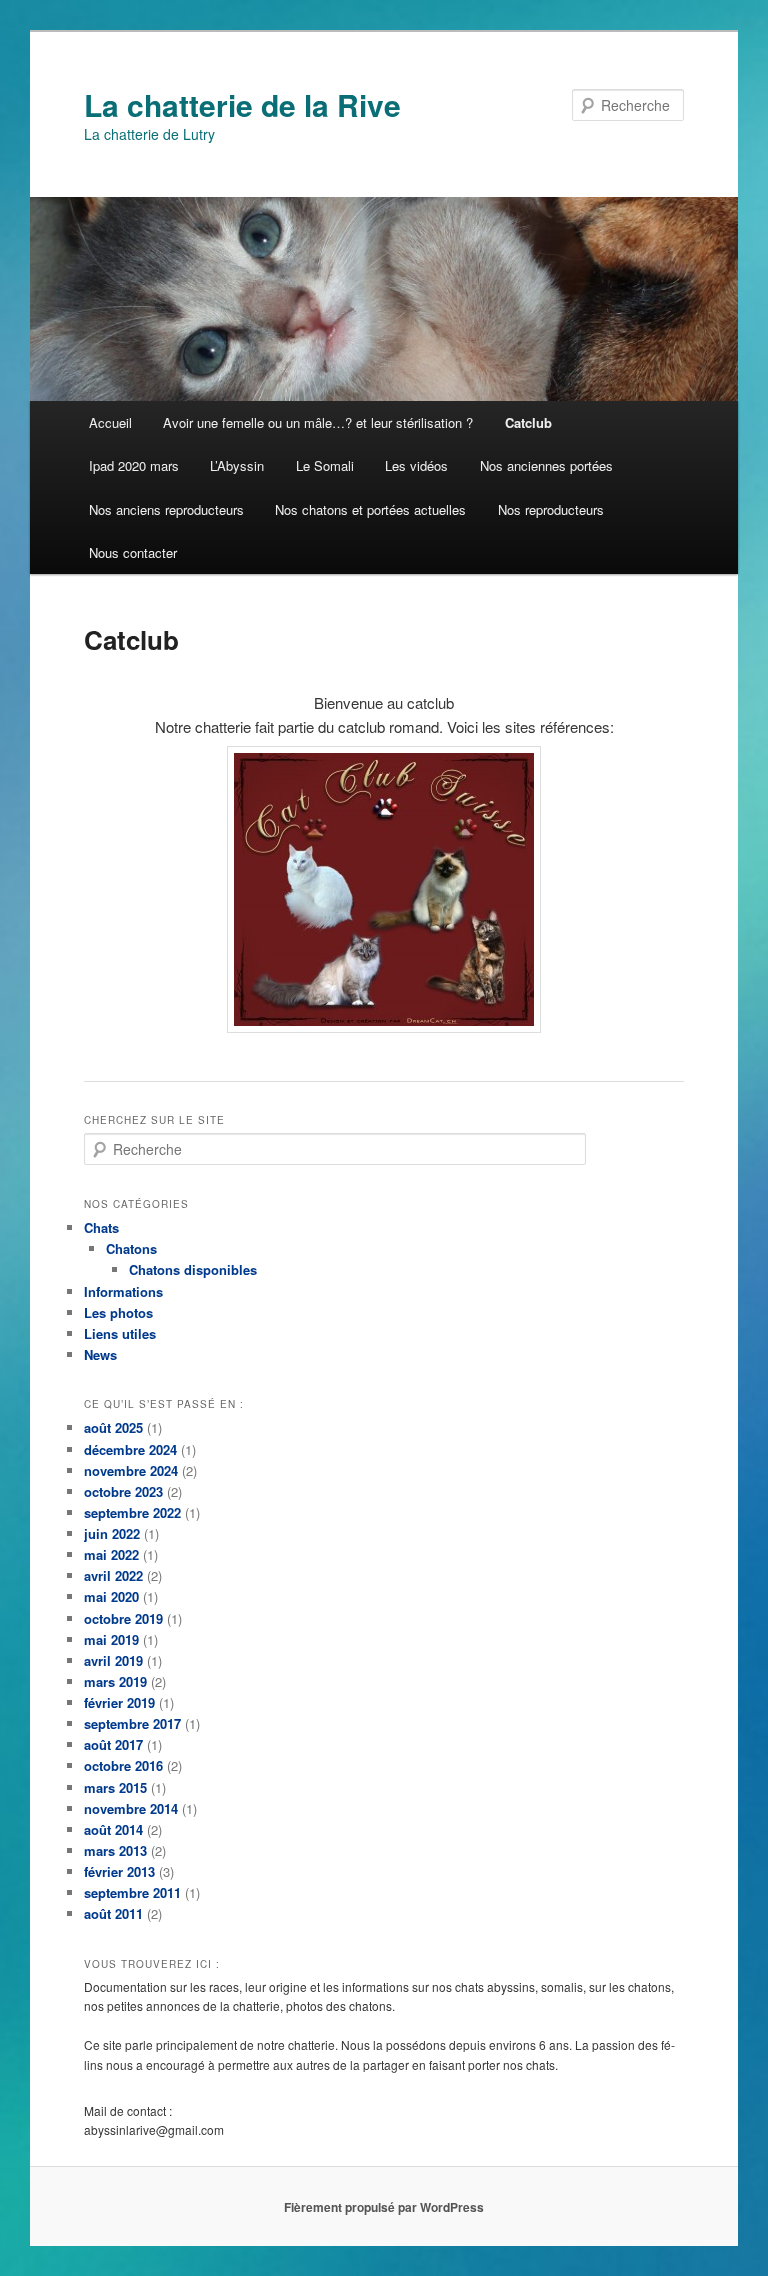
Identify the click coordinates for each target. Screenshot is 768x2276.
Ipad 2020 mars (134, 465)
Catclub (528, 422)
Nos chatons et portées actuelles (370, 509)
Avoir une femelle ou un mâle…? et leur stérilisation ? (318, 422)
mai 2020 (111, 1596)
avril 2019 (113, 1660)
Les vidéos (416, 465)
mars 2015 (115, 1787)
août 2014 (113, 1829)
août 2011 (113, 1913)
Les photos (118, 1312)
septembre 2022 (132, 1512)
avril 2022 (113, 1575)
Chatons (131, 1248)
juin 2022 (112, 1533)
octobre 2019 (123, 1618)
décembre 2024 (130, 1449)
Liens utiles (120, 1333)
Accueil (110, 422)
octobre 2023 (123, 1491)
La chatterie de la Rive (242, 104)
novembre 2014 (131, 1808)
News (100, 1354)
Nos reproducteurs (551, 509)
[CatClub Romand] (384, 889)
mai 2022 (111, 1554)
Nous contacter (133, 552)
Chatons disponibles (193, 1269)
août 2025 (113, 1427)
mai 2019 (111, 1639)
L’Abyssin (237, 465)
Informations (123, 1291)
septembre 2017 (132, 1723)
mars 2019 (115, 1681)
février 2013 (119, 1871)
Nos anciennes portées (546, 465)
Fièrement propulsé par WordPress (384, 2207)
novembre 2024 (131, 1470)
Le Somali (325, 465)
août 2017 (113, 1744)
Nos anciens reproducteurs (166, 509)
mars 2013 (115, 1850)
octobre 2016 (123, 1765)
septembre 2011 (132, 1892)
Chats (101, 1227)
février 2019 (119, 1702)
